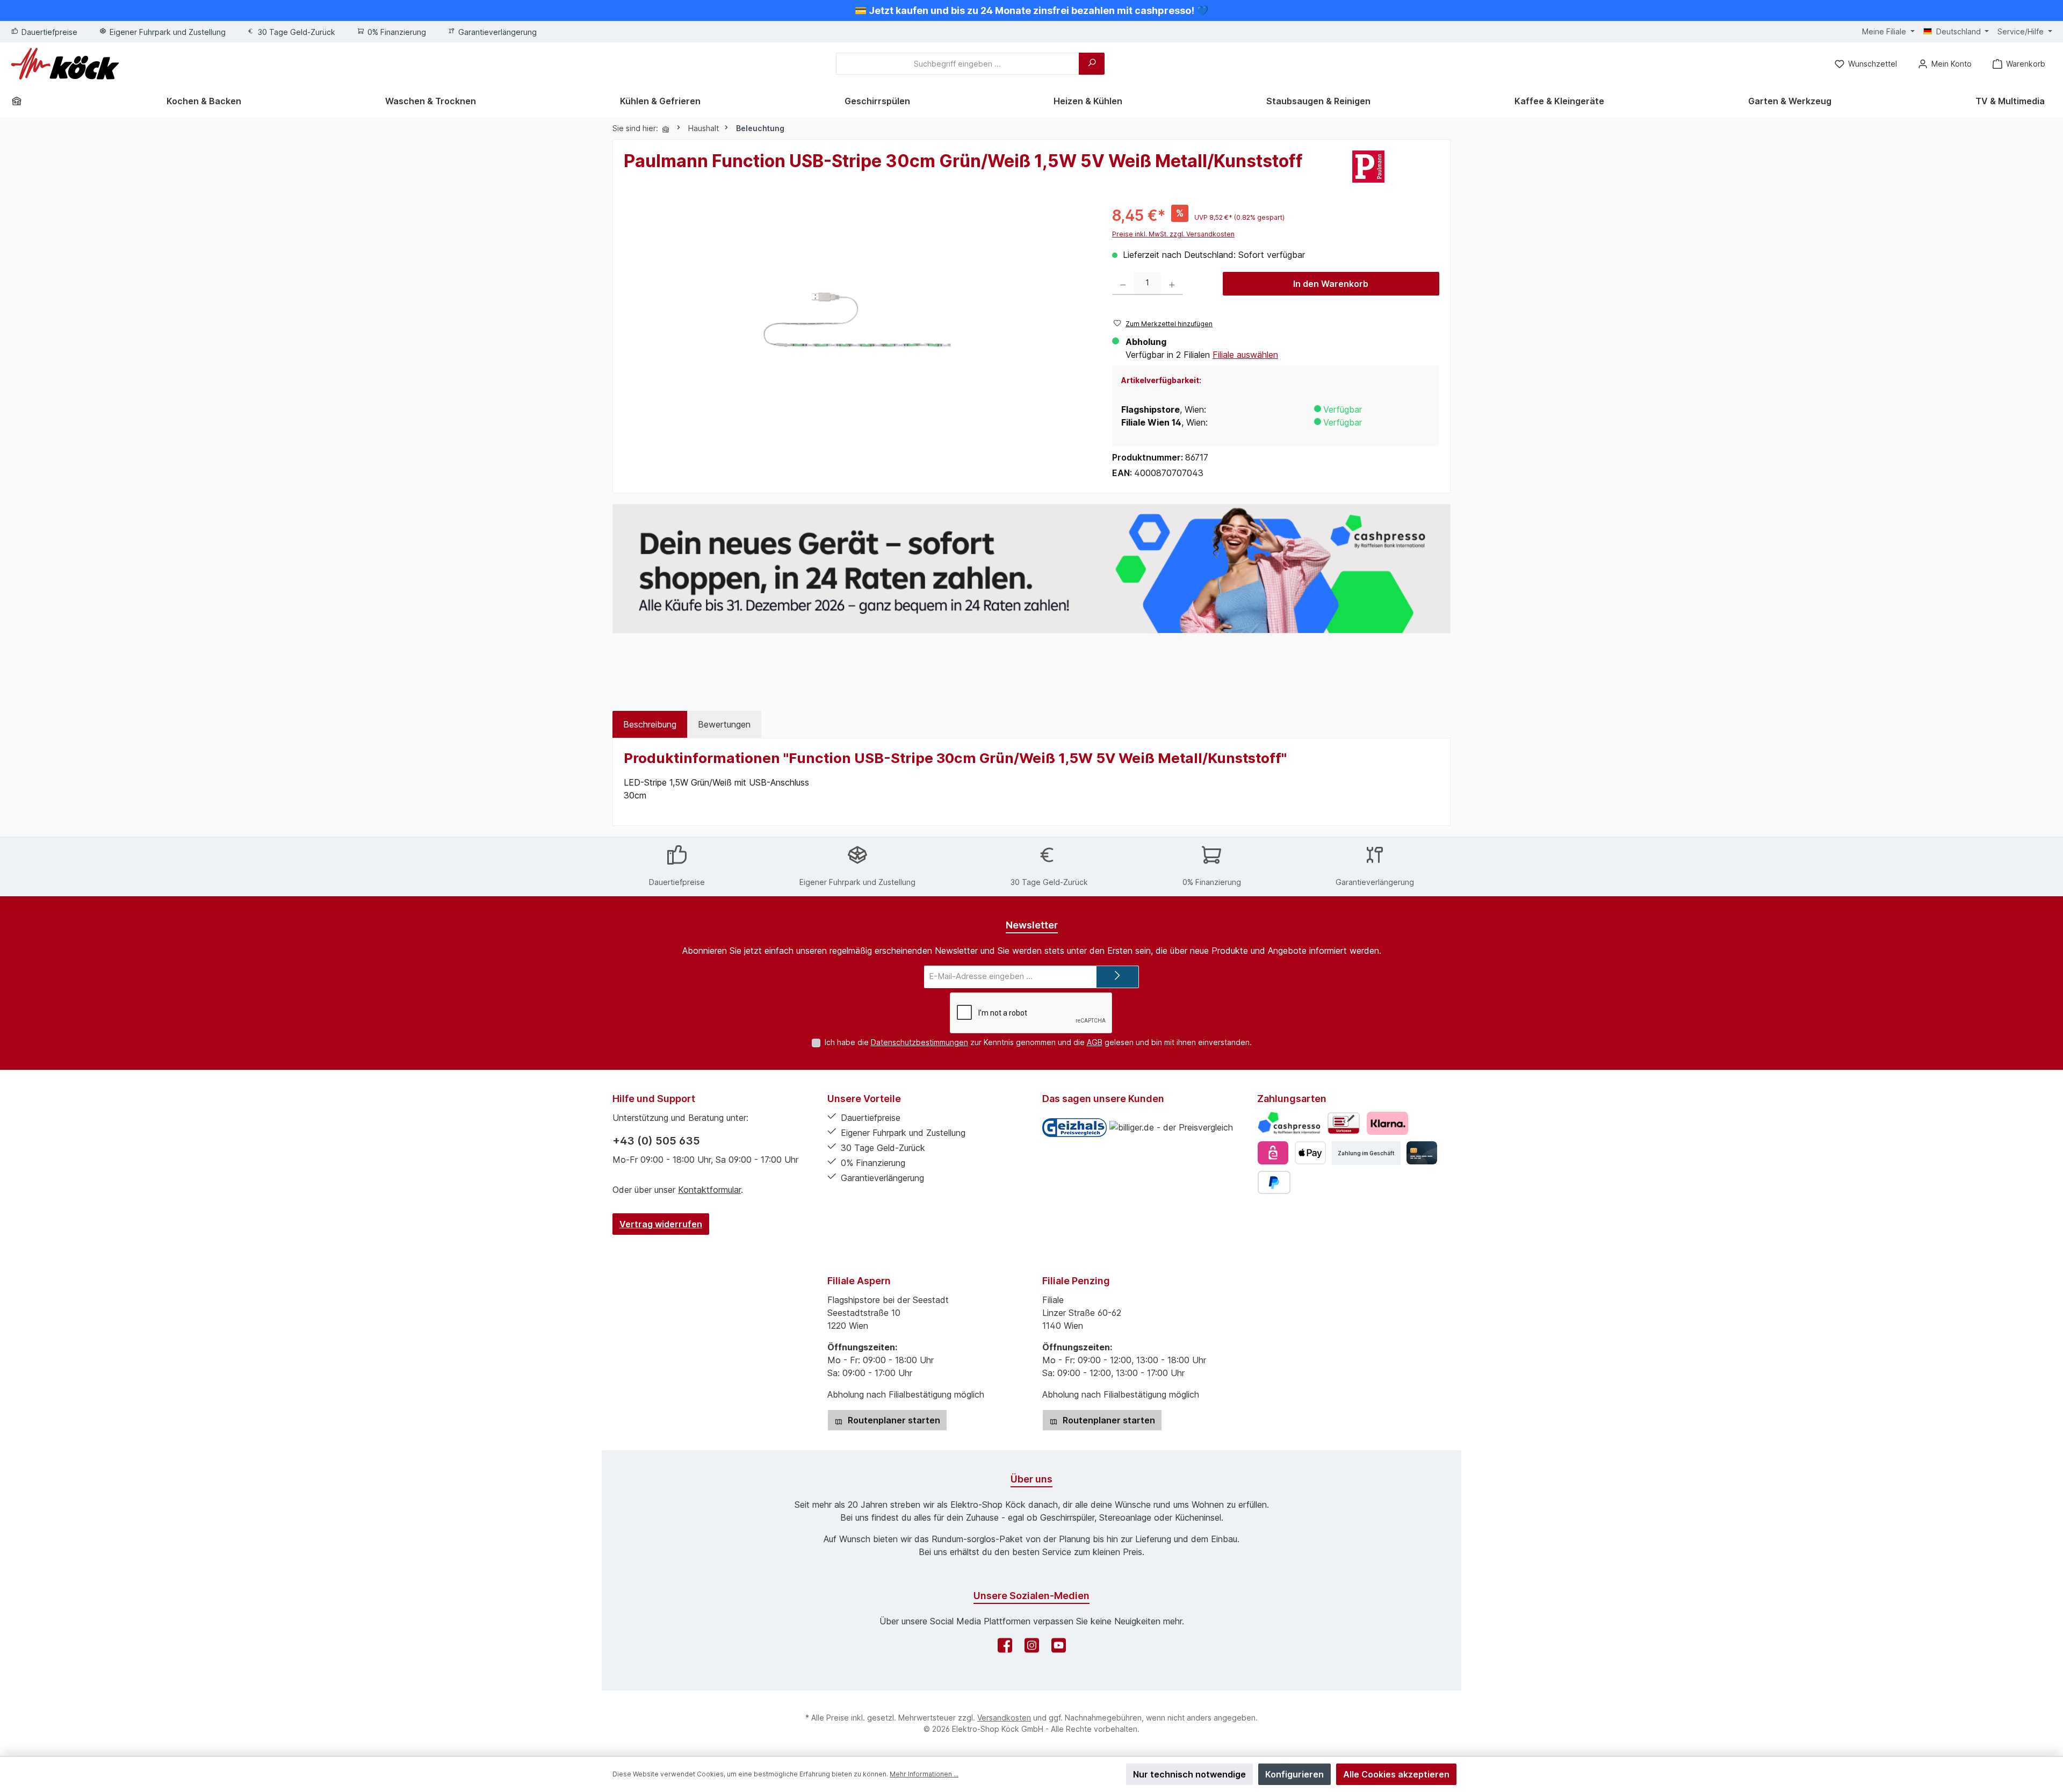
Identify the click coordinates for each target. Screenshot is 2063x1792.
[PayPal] (1274, 1182)
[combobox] (958, 64)
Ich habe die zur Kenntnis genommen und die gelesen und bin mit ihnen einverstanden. (1038, 1042)
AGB (1095, 1042)
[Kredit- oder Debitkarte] (1422, 1153)
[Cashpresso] (1289, 1123)
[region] (857, 320)
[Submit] (1117, 977)
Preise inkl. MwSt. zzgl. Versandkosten (1173, 234)
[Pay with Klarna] (1387, 1123)
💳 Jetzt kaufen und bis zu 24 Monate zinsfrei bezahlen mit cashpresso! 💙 (1031, 10)
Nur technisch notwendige (1189, 1774)
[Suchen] (1092, 64)
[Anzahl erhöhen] (1172, 283)
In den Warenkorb (1331, 284)
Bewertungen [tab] (724, 724)
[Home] (20, 101)
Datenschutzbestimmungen (919, 1042)
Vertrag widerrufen (661, 1224)
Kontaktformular (709, 1190)
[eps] (1273, 1153)
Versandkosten (1004, 1718)
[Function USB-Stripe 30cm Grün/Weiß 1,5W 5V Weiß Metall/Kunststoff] (857, 320)
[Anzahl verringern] (1123, 283)
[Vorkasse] (1344, 1123)
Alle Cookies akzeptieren (1396, 1774)
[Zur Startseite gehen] (65, 64)
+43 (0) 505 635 (656, 1141)
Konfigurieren (1294, 1774)
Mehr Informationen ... (924, 1774)
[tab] (650, 724)
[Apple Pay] (1310, 1153)
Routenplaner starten (893, 1420)
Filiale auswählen (1245, 355)
